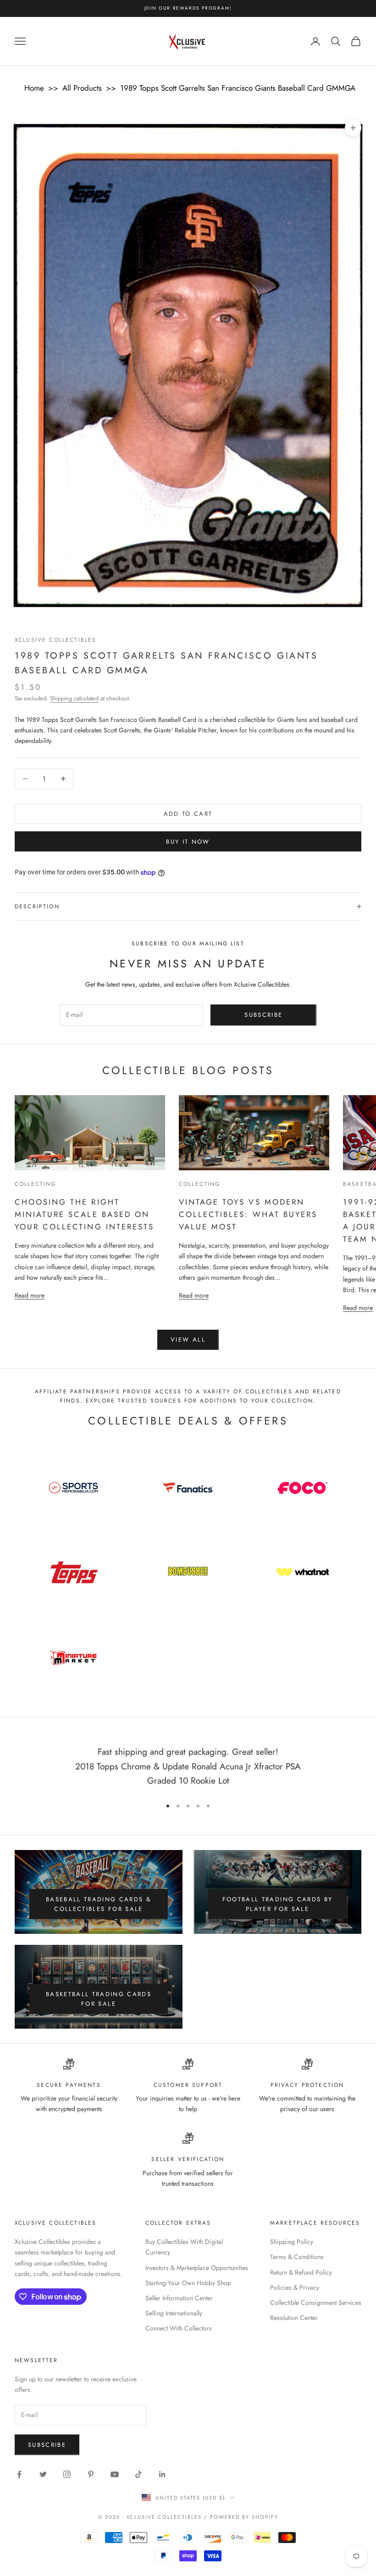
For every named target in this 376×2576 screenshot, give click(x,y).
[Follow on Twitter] (43, 2474)
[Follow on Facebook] (19, 2474)
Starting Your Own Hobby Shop (188, 2283)
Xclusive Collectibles (55, 640)
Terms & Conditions (297, 2257)
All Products (82, 88)
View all (188, 1340)
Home (34, 88)
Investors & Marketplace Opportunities (197, 2268)
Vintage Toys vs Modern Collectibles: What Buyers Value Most (248, 1214)
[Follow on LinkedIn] (162, 2474)
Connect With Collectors (179, 2328)
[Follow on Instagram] (67, 2474)
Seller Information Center (179, 2298)
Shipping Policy (292, 2242)
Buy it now (188, 842)
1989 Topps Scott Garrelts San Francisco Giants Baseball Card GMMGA (238, 88)
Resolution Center (294, 2318)
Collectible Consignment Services (316, 2303)
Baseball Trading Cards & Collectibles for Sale (99, 1904)
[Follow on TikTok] (138, 2474)
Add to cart (188, 814)
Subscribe (263, 1015)
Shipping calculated (74, 698)
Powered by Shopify (244, 2517)
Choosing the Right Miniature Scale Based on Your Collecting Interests (84, 1214)
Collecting (36, 1184)
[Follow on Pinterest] (91, 2474)
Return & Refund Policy (301, 2272)
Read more (30, 1295)
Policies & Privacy (295, 2287)
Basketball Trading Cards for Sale (99, 1999)
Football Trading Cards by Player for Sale (278, 1904)
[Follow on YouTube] (115, 2474)
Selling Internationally (174, 2313)
